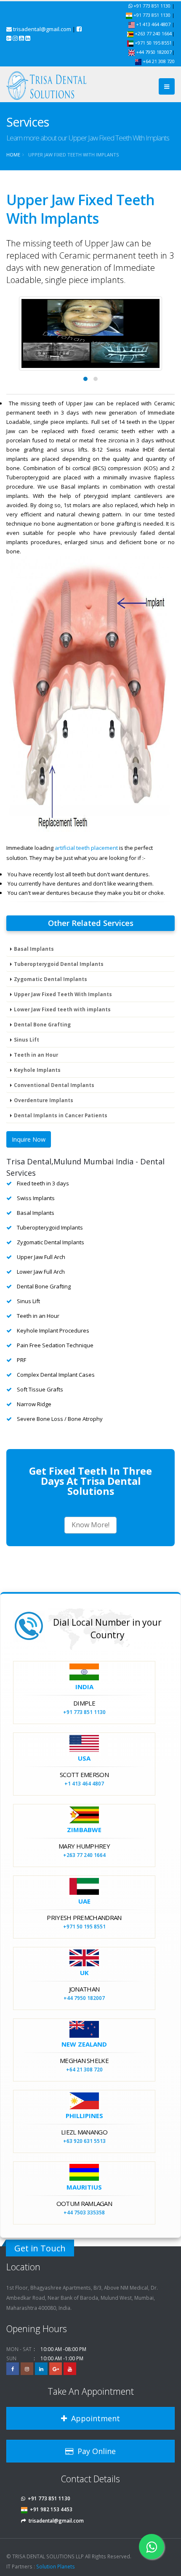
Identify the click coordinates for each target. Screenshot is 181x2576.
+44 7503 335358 (84, 2212)
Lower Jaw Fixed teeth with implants (62, 1009)
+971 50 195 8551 (153, 43)
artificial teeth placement (86, 848)
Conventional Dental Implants (54, 1085)
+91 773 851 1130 (152, 6)
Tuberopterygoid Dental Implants (59, 964)
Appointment (93, 2418)
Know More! (90, 1525)
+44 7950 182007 (153, 52)
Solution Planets (56, 2566)
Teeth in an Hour (36, 1055)
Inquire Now (29, 1139)
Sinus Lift (27, 1039)
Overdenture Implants (44, 1100)
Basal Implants (34, 949)
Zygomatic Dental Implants (51, 979)
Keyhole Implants (37, 1070)
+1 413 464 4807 (153, 24)
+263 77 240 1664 (153, 33)
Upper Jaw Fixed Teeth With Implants (63, 994)
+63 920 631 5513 (84, 2141)
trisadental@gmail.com (42, 29)
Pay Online (94, 2451)
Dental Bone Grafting (42, 1024)
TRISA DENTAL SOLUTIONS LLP (48, 2556)
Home (13, 155)
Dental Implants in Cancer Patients (61, 1115)
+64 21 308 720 (158, 61)
